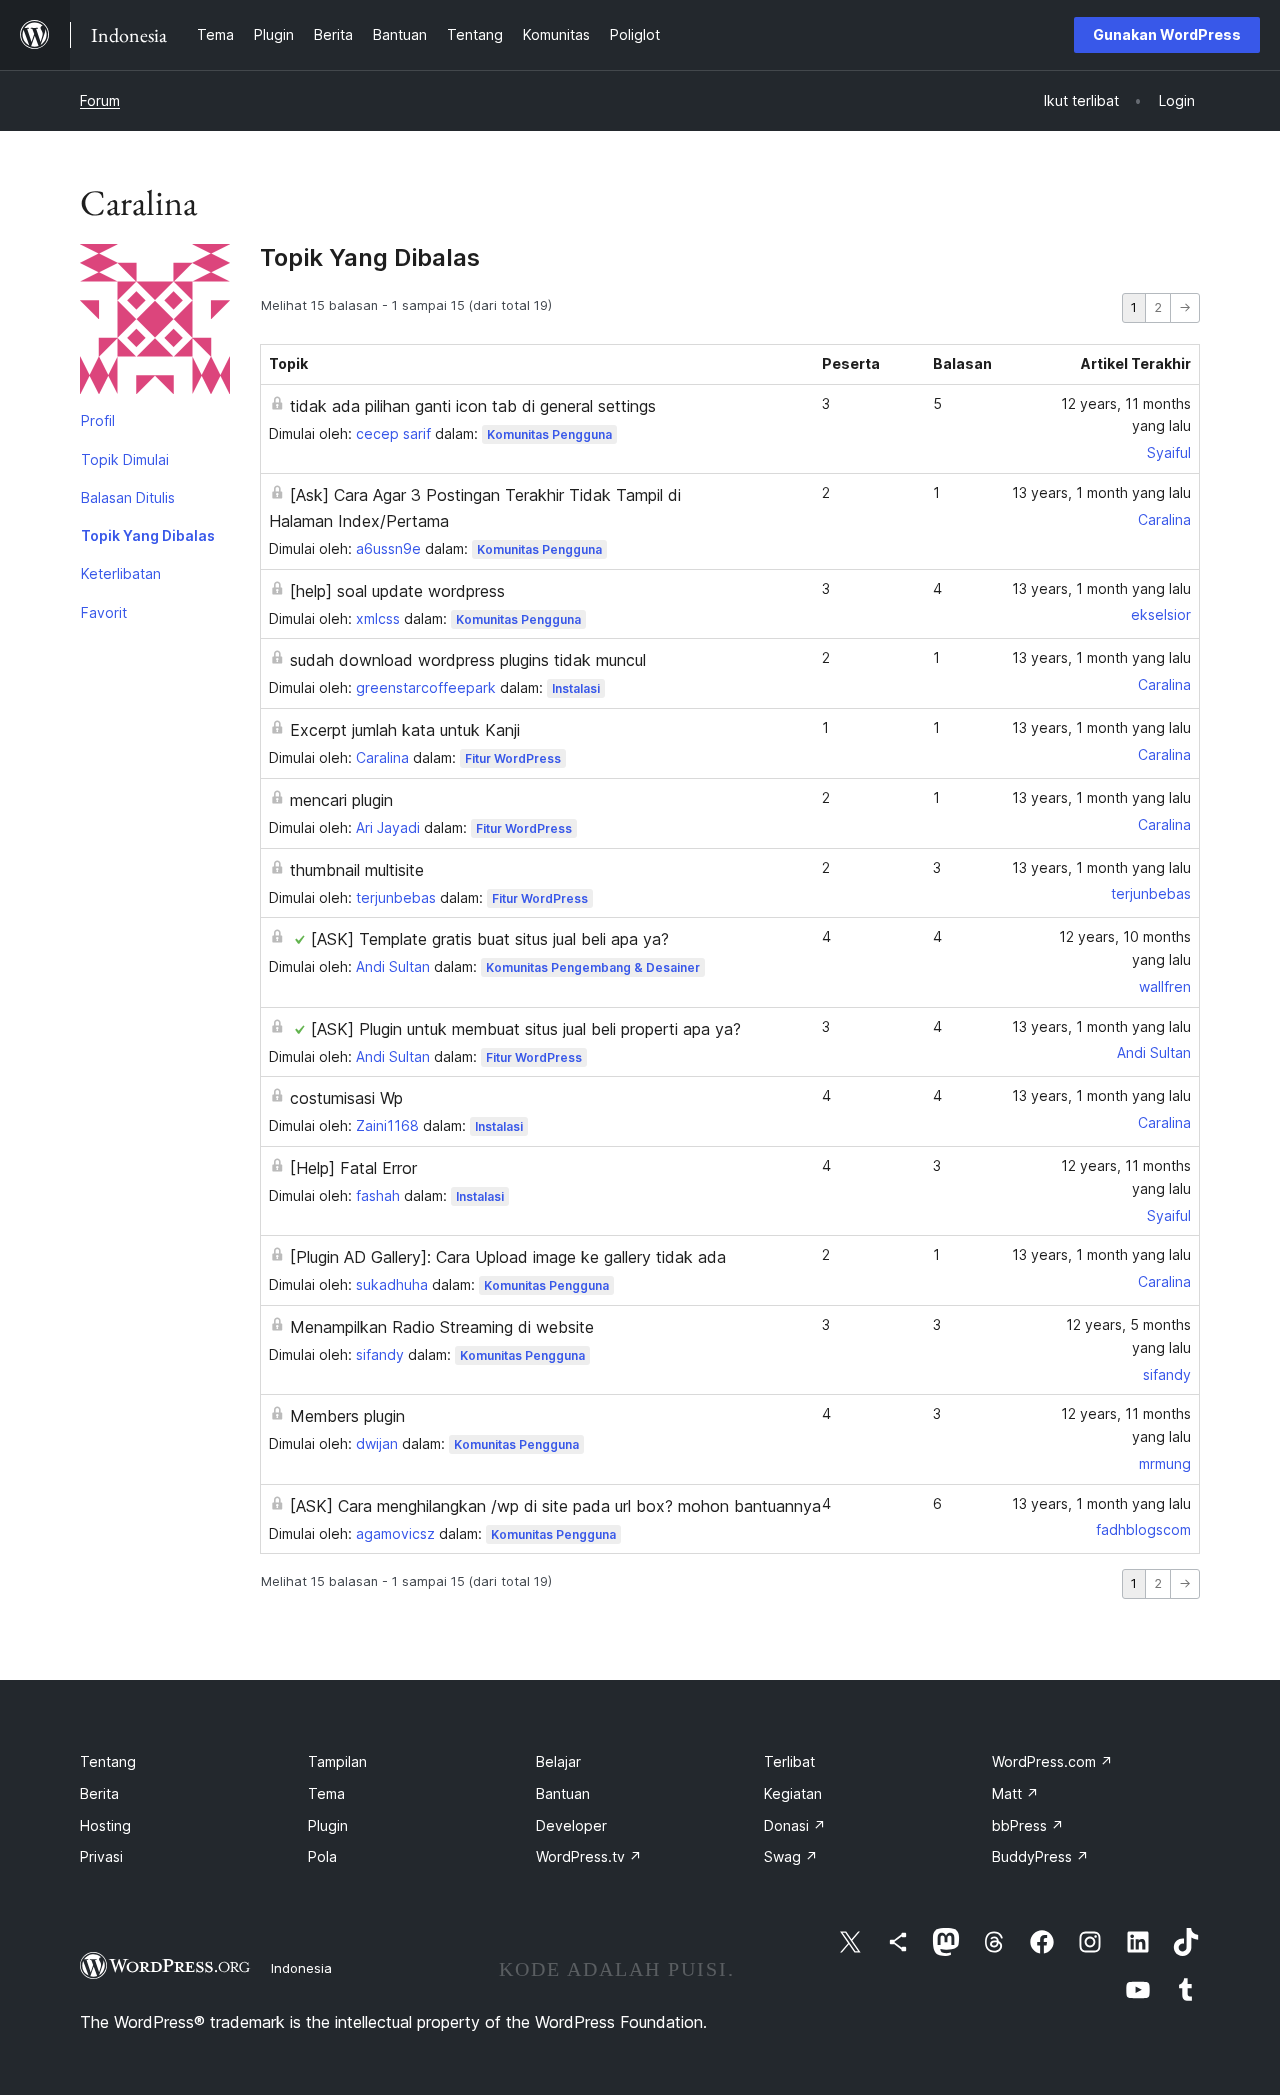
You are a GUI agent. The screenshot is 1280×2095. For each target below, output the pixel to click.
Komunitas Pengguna (549, 434)
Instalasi (576, 688)
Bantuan (563, 1793)
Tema (326, 1793)
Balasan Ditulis (128, 497)
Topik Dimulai (125, 459)
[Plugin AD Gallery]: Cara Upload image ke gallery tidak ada (508, 1257)
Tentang (108, 1761)
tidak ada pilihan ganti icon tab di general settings (473, 406)
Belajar (558, 1761)
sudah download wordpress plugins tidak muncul (468, 660)
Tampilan (337, 1761)
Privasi (101, 1856)
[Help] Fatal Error (353, 1168)
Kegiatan (793, 1793)
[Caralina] (155, 323)
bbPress (1028, 1825)
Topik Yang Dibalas (148, 535)
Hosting (105, 1825)
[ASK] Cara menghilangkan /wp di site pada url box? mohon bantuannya (555, 1506)
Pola (322, 1856)
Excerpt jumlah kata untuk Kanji (405, 730)
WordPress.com (1052, 1761)
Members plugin (347, 1416)
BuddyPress (1040, 1856)
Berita (99, 1793)
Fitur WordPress (513, 758)
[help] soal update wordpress (397, 591)
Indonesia (301, 1968)
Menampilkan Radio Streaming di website (442, 1327)
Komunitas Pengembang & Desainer (593, 967)
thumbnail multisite (357, 870)
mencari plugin (341, 800)
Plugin (328, 1825)
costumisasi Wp (346, 1098)
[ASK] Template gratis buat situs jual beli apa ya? (490, 939)
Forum (100, 100)
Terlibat (789, 1761)
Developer (571, 1825)
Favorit (104, 612)
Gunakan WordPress (1167, 34)
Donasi (795, 1825)
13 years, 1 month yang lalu (1101, 492)
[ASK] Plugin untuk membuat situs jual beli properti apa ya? (526, 1029)
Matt (1015, 1793)
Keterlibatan (121, 573)
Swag (791, 1856)
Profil (98, 420)
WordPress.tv (589, 1856)
